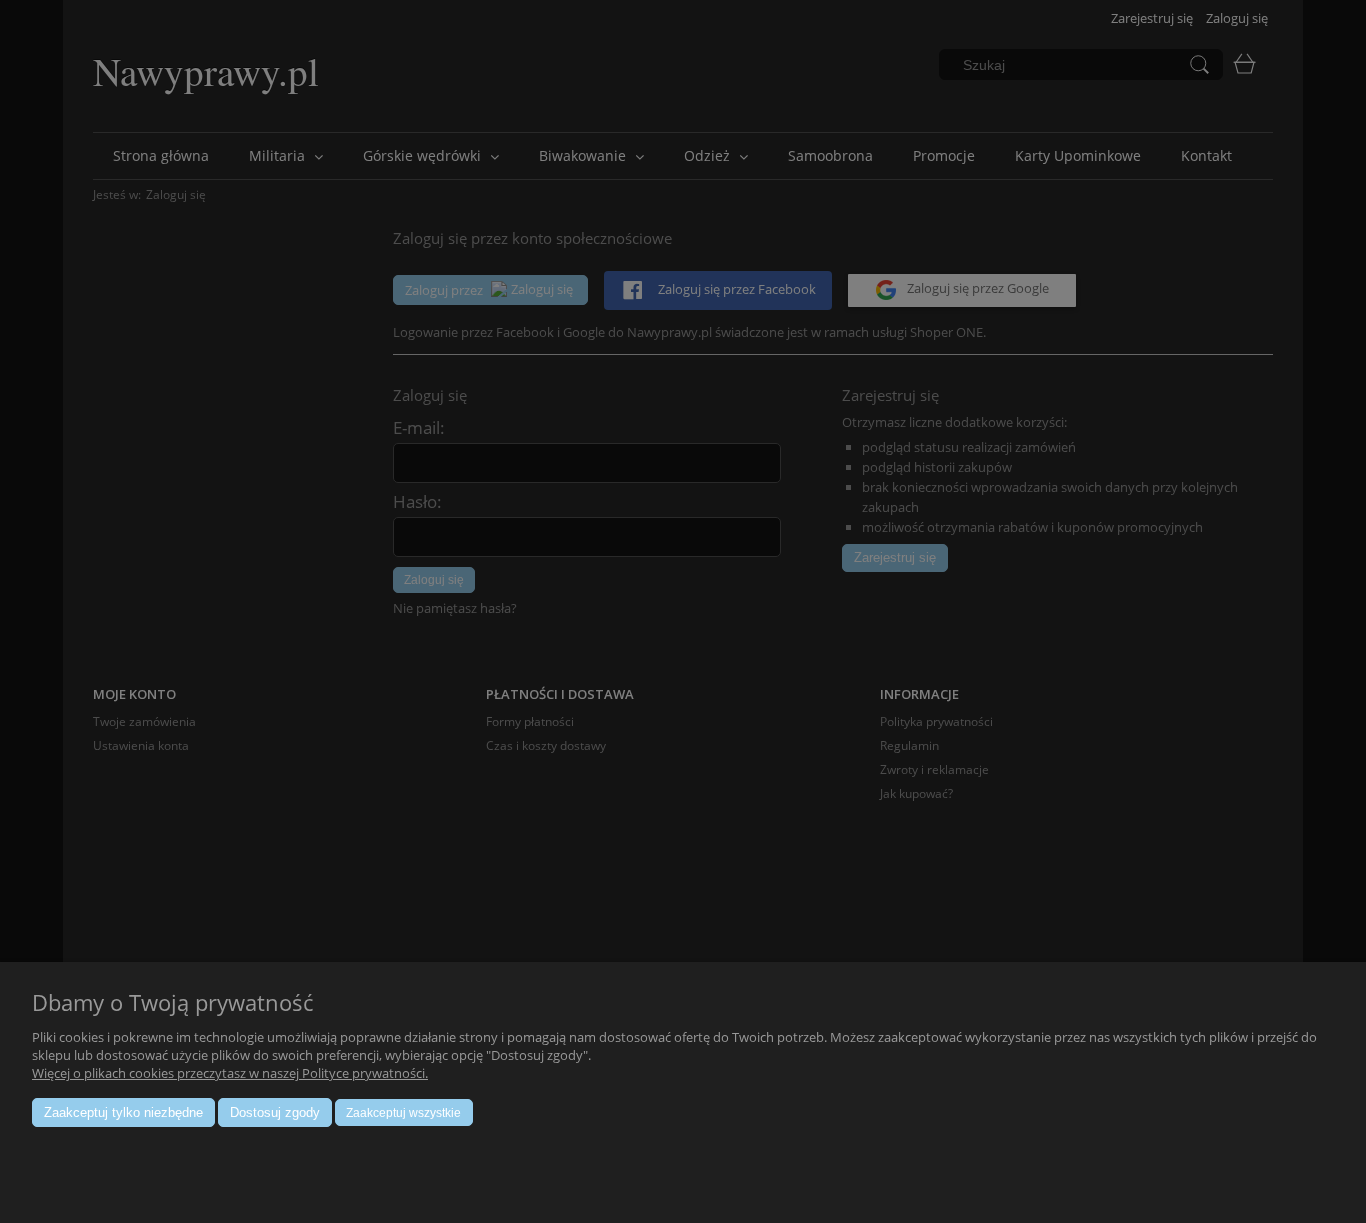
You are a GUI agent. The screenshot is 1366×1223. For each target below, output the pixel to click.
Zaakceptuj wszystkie (403, 1113)
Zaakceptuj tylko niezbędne (123, 1112)
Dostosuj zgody (275, 1112)
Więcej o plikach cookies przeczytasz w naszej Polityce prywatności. (230, 1073)
